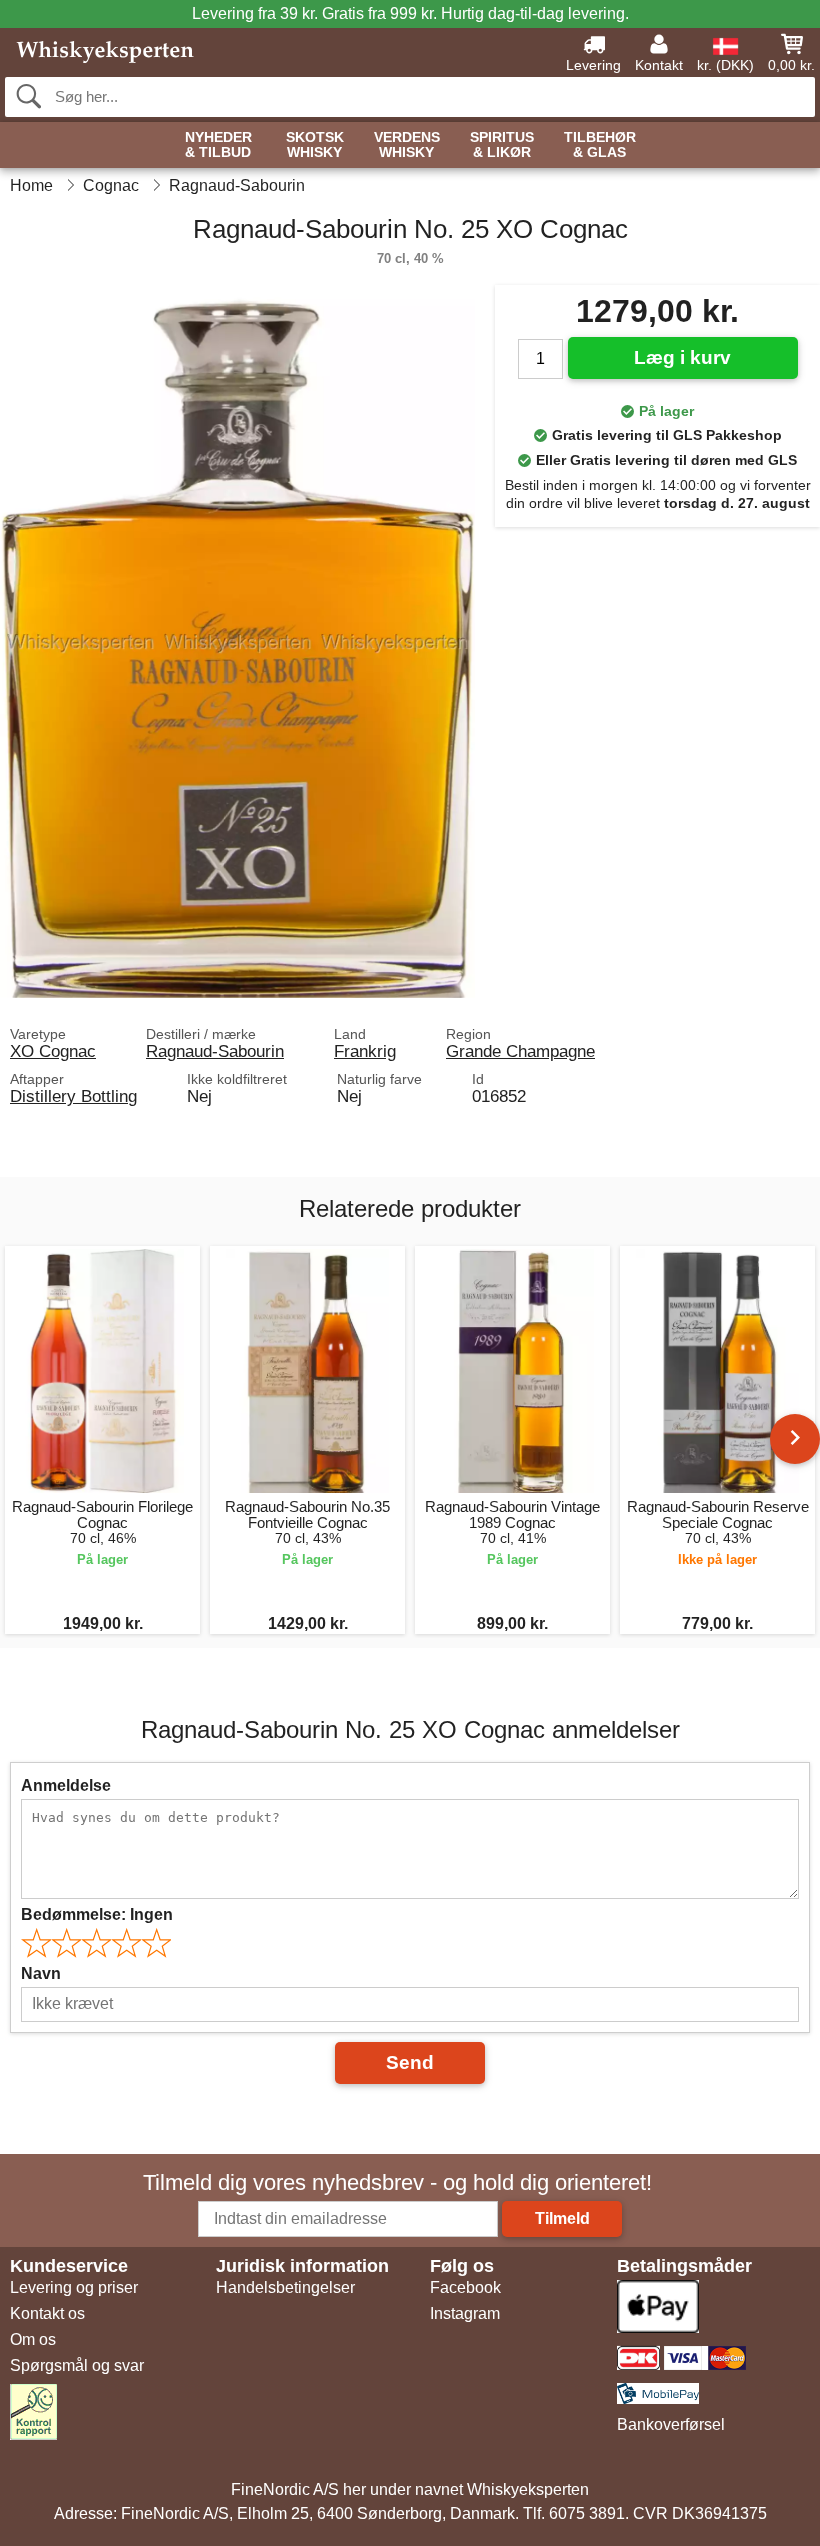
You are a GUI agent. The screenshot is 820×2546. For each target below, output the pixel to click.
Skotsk (315, 145)
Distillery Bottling (73, 1096)
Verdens (407, 145)
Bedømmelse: (97, 1914)
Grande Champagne (520, 1051)
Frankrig (365, 1051)
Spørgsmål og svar (77, 2365)
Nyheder (218, 145)
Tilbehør (600, 145)
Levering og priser (74, 2287)
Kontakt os (47, 2313)
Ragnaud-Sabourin (215, 1051)
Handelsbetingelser (285, 2287)
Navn (41, 1973)
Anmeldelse (66, 1785)
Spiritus (502, 145)
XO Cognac (53, 1051)
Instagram (465, 2313)
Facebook (465, 2287)
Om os (33, 2339)
